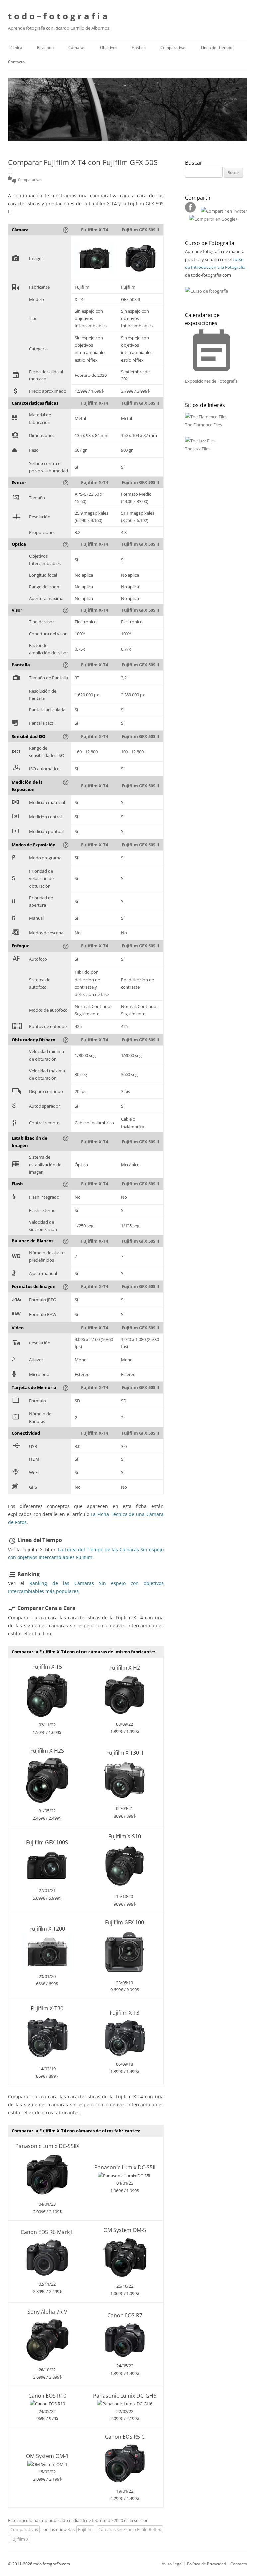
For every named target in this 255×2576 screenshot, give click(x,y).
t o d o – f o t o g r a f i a (58, 16)
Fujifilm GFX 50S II (140, 230)
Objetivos (109, 47)
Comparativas (173, 47)
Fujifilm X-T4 (94, 230)
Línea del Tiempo (217, 47)
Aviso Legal (172, 2564)
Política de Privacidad (207, 2564)
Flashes (139, 47)
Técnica (15, 47)
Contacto (16, 62)
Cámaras (77, 47)
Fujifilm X (19, 2539)
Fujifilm (85, 2529)
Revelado (45, 47)
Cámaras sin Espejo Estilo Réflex (130, 2529)
